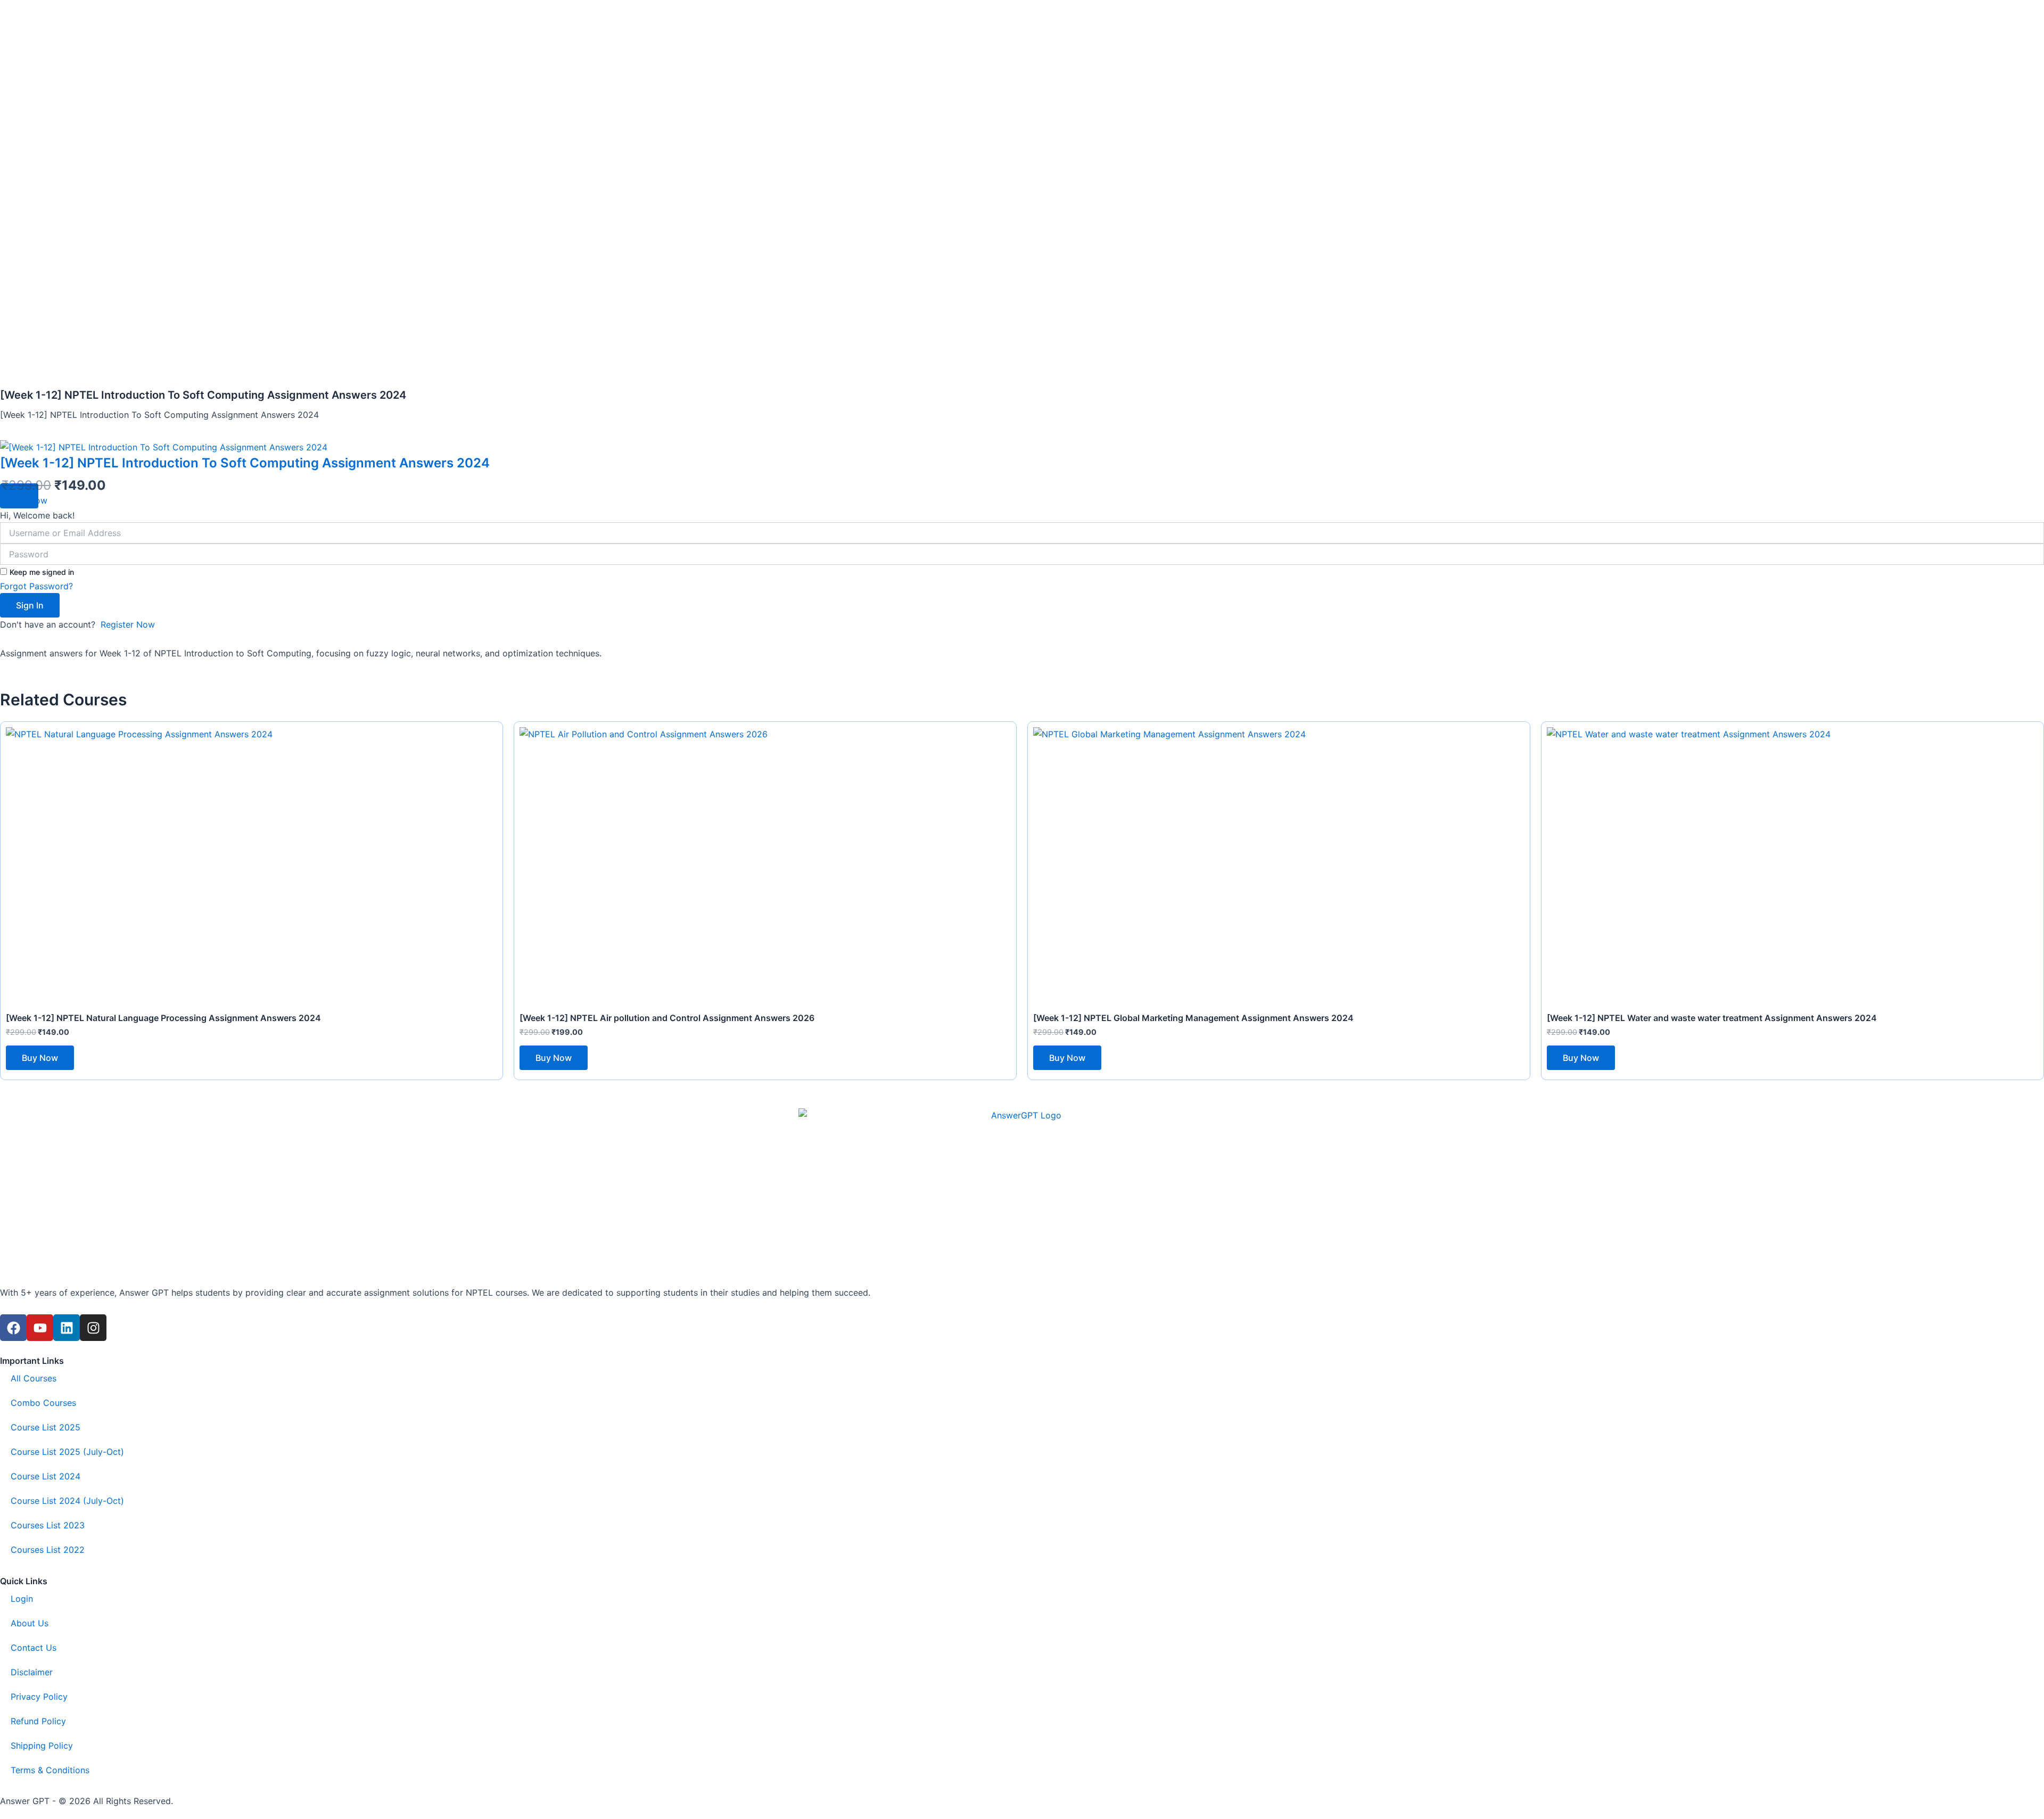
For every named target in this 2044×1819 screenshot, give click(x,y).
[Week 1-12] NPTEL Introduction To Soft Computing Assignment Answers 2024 (245, 463)
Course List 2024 (46, 1476)
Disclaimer (32, 1672)
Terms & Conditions (50, 1770)
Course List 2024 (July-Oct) (67, 1501)
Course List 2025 (46, 1427)
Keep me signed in (42, 572)
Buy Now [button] (40, 1058)
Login (22, 1599)
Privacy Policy (39, 1697)
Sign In (30, 605)
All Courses (34, 1378)
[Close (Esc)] (2032, 12)
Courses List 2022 (48, 1550)
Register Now (128, 624)
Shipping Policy (42, 1746)
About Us (30, 1623)
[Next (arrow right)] (2025, 910)
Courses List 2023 (48, 1525)
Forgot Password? (36, 586)
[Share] (2009, 12)
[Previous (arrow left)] (19, 910)
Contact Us (34, 1648)
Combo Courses (43, 1403)
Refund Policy (38, 1721)
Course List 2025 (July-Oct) (67, 1452)
